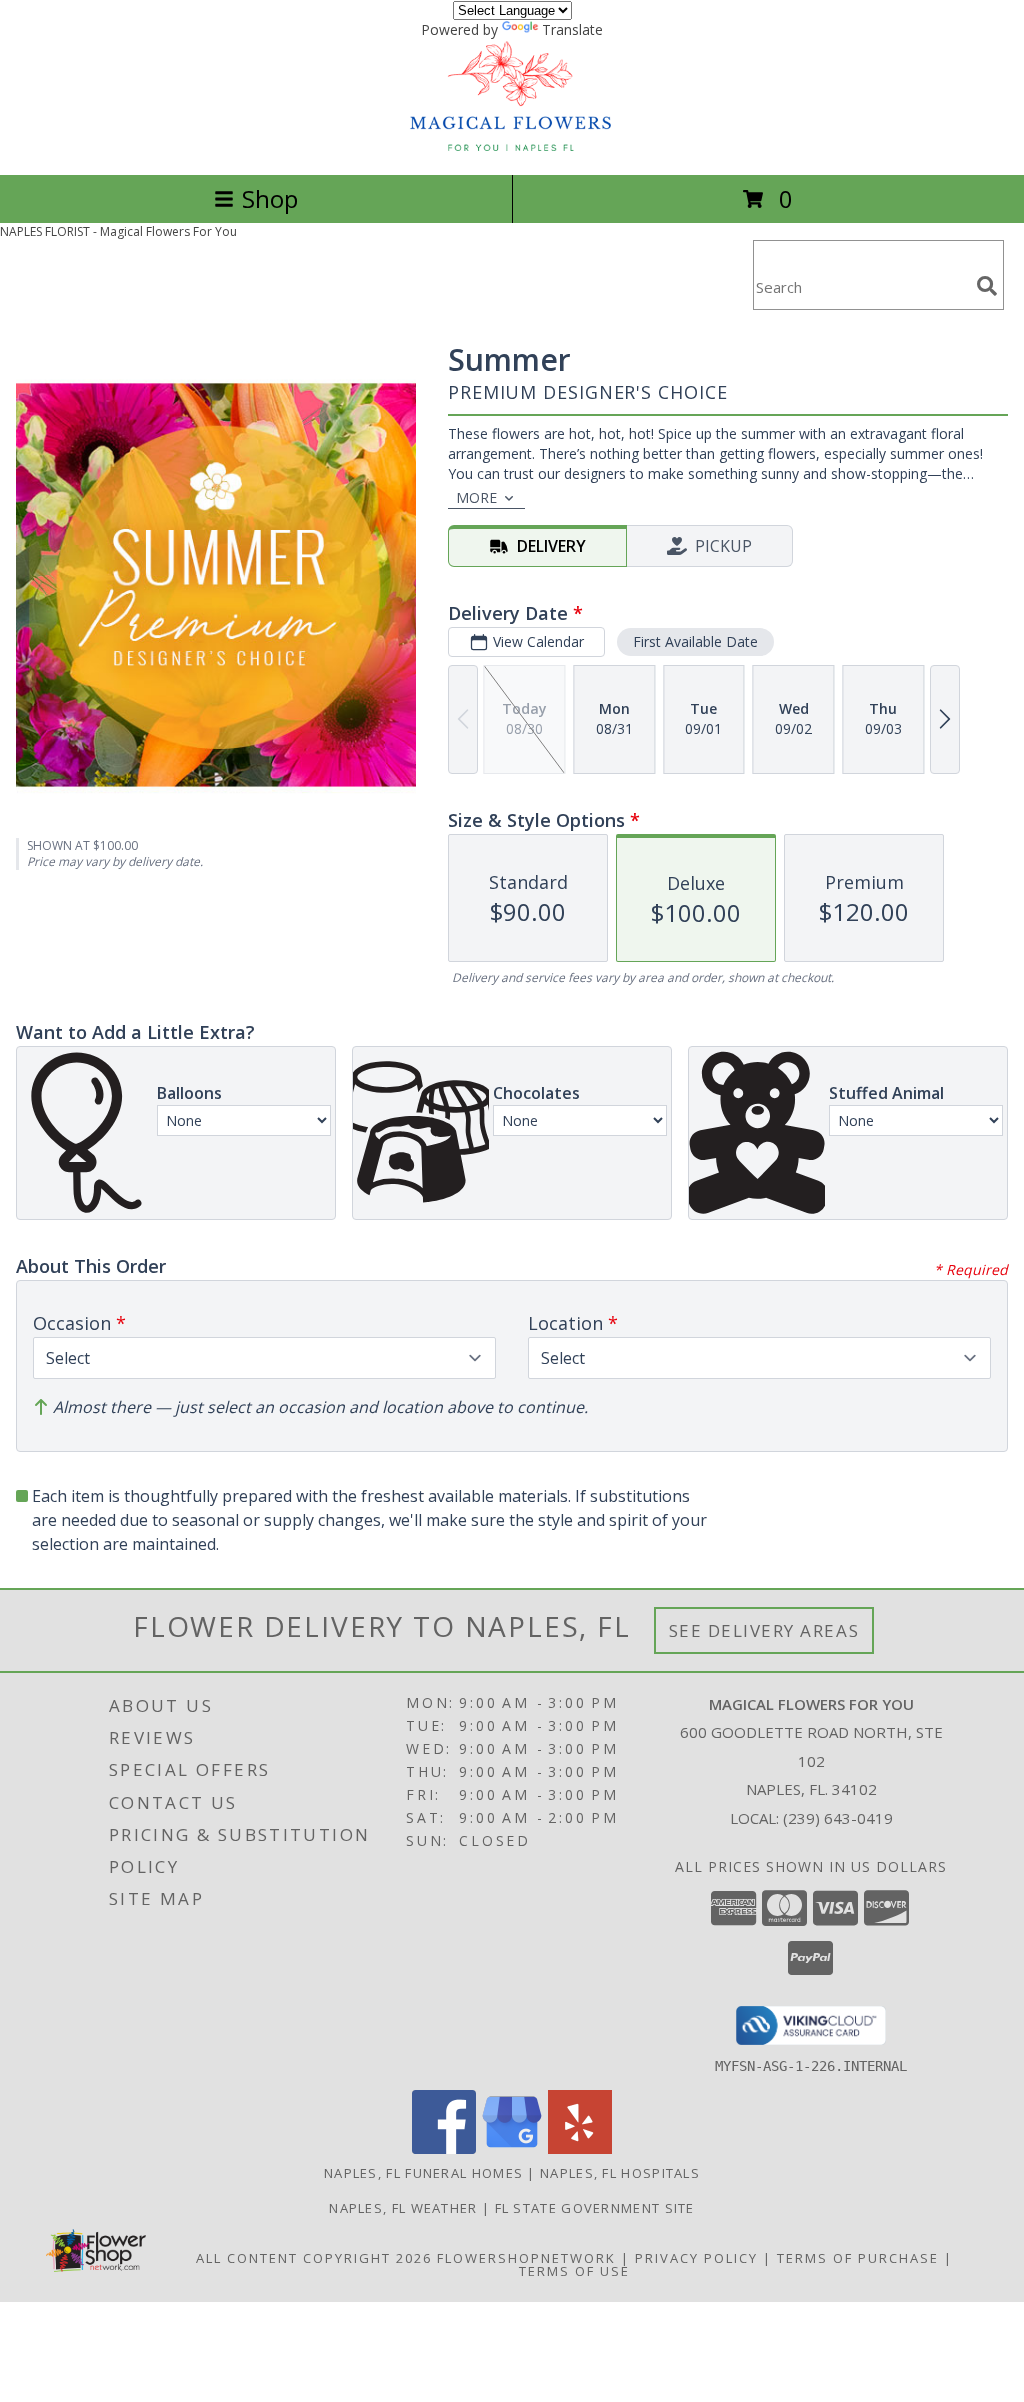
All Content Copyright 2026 (314, 2258)
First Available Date (695, 641)
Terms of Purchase (858, 2258)
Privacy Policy (696, 2258)
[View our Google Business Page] (512, 2148)
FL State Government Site (595, 2208)
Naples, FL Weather (403, 2208)
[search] (987, 286)
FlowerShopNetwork (526, 2258)
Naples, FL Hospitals (620, 2173)
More (476, 497)
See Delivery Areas (764, 1630)
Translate (572, 29)
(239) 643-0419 (838, 1818)
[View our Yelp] (580, 2148)
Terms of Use (574, 2271)
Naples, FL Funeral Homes (423, 2173)
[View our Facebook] (444, 2148)
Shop (270, 198)
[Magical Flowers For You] (512, 145)
